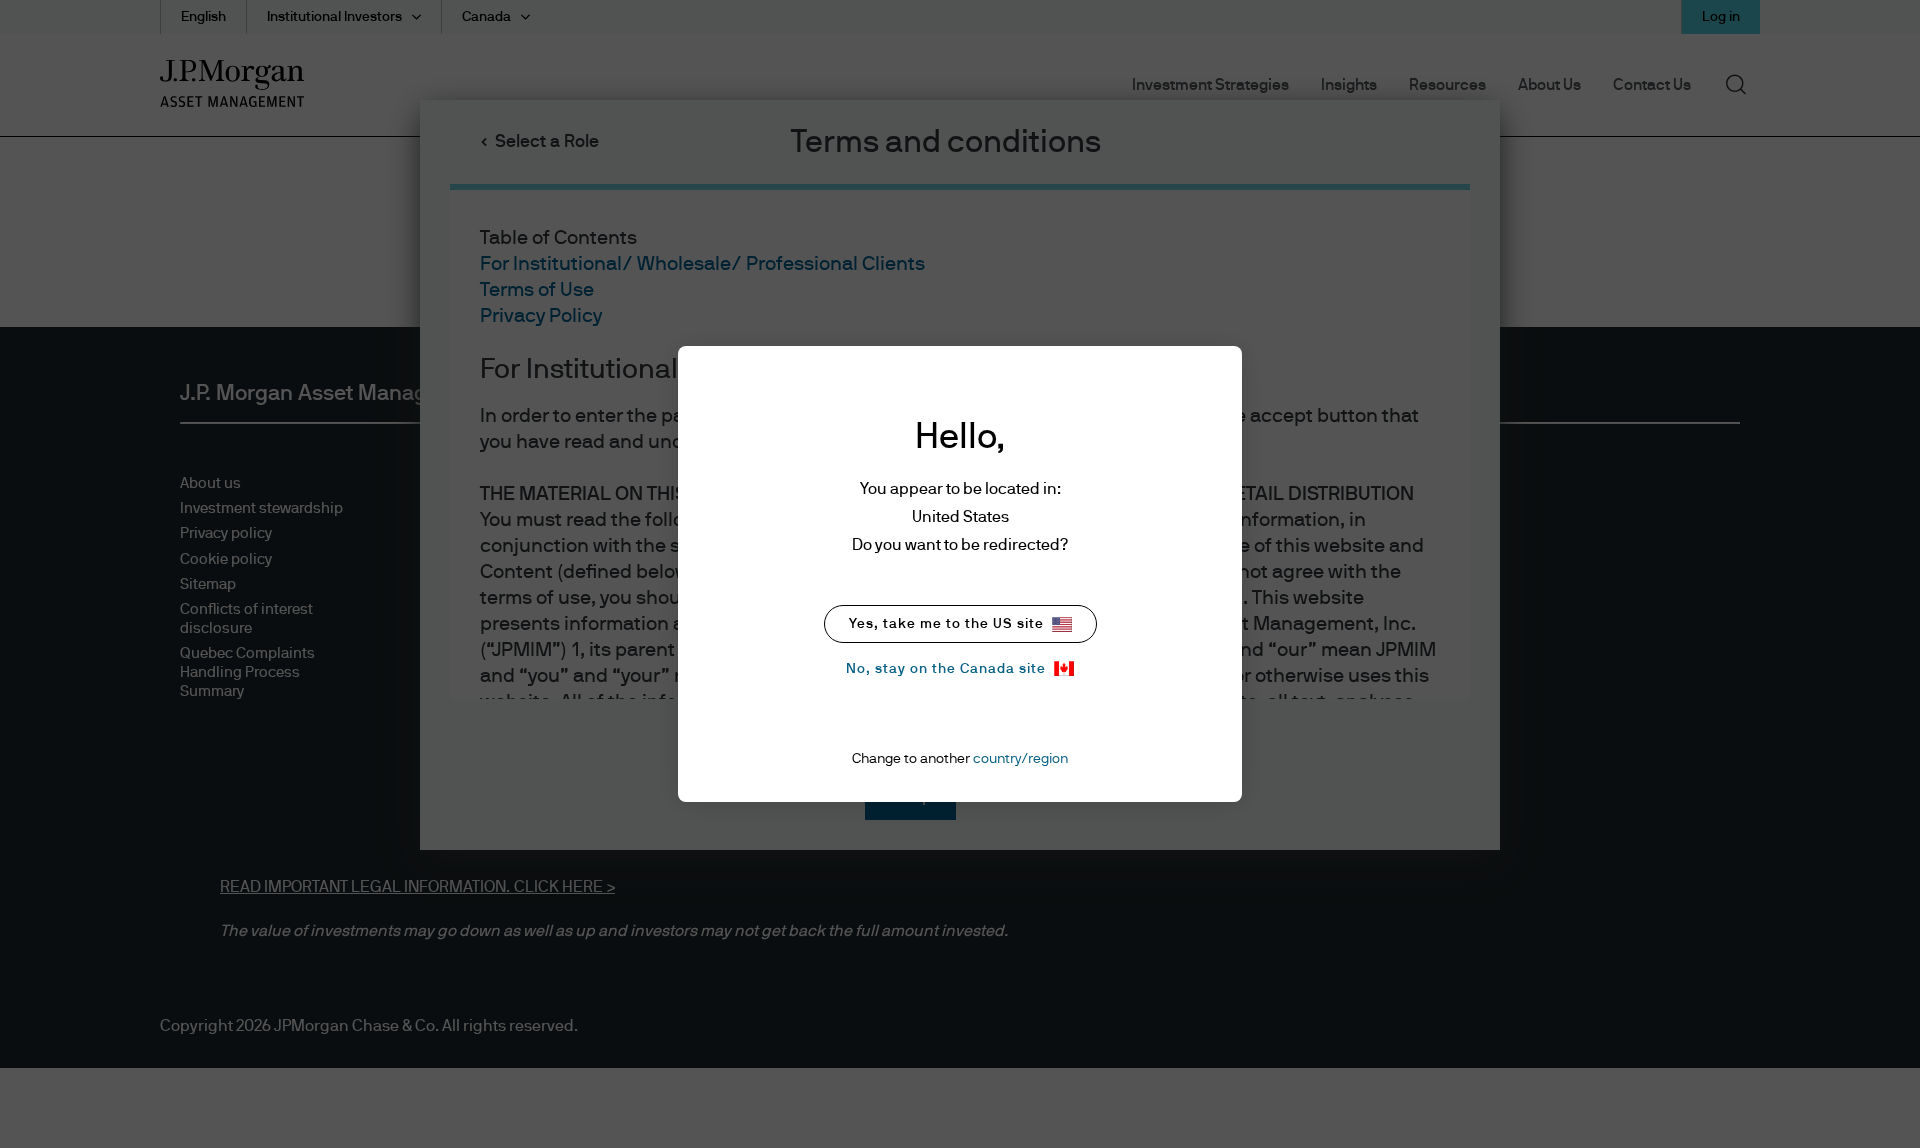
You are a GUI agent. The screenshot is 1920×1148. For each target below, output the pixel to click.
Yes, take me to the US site (946, 624)
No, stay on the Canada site (946, 669)
